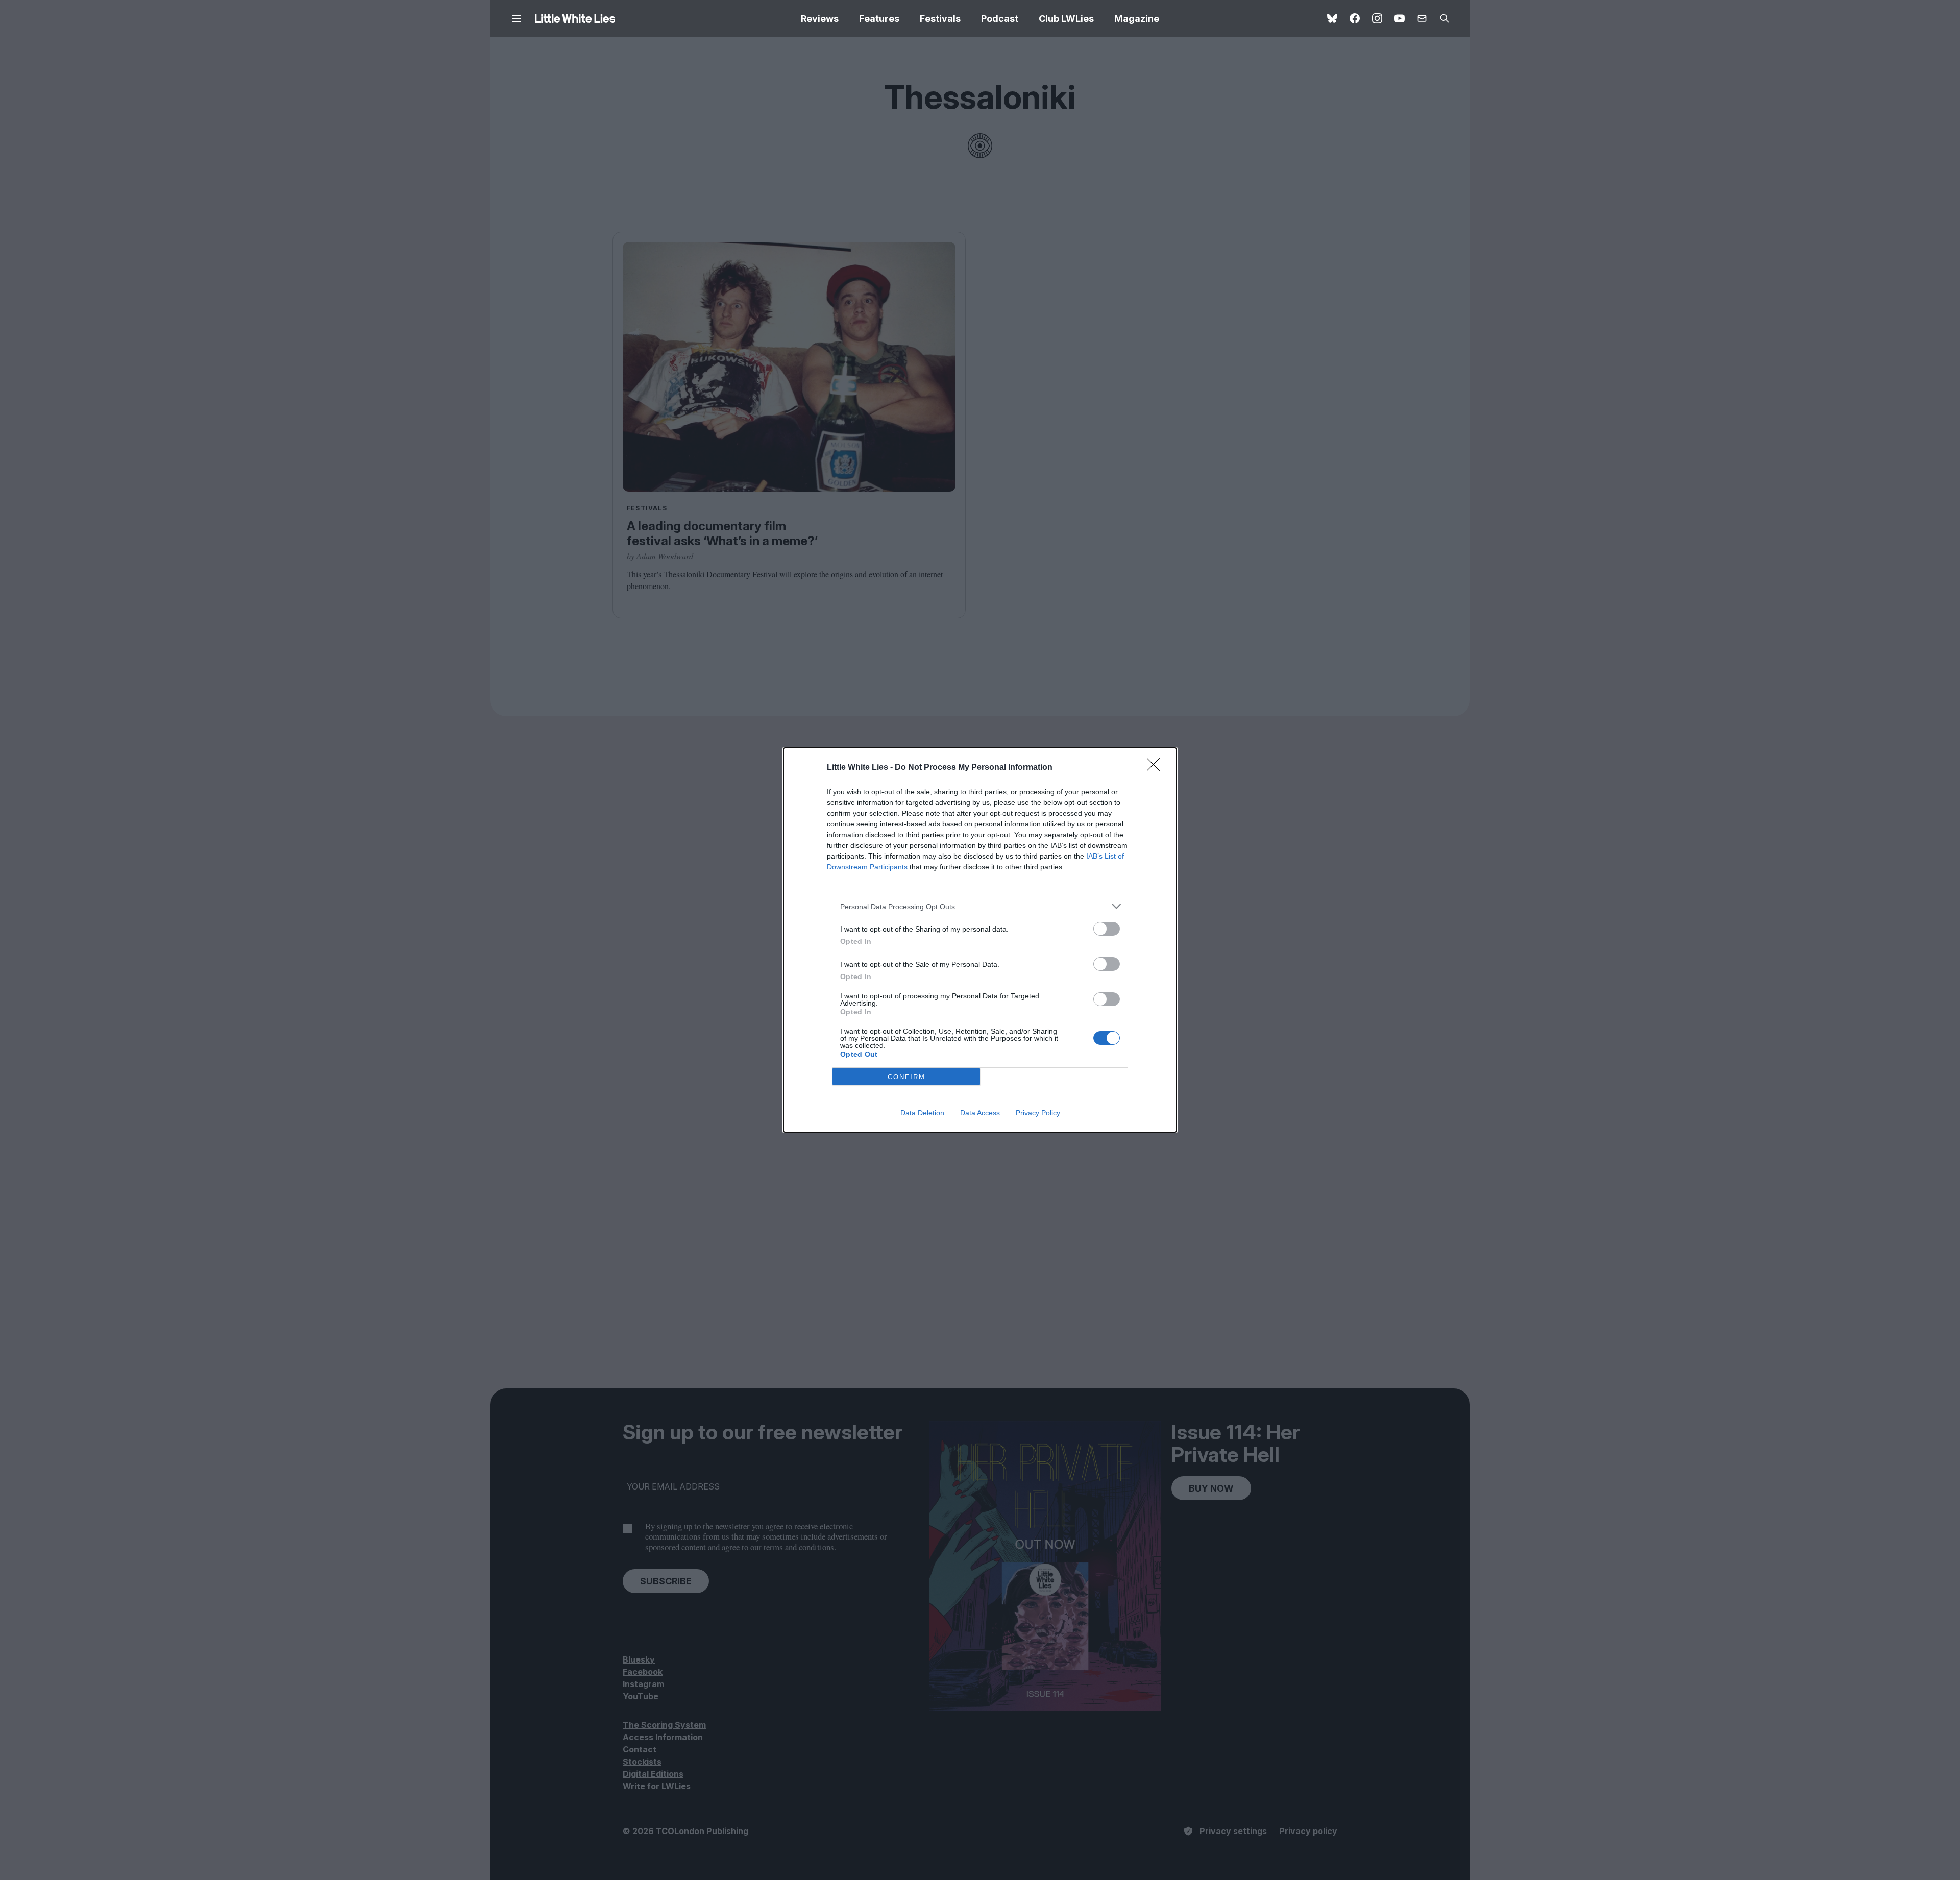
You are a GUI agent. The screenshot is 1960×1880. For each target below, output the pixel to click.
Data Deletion (922, 1113)
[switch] (1107, 929)
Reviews (820, 19)
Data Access (980, 1113)
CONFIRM (906, 1077)
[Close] (1157, 768)
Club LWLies (1066, 19)
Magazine (1137, 19)
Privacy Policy (1038, 1113)
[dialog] (980, 940)
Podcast (1000, 19)
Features (879, 19)
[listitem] (980, 906)
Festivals (940, 19)
